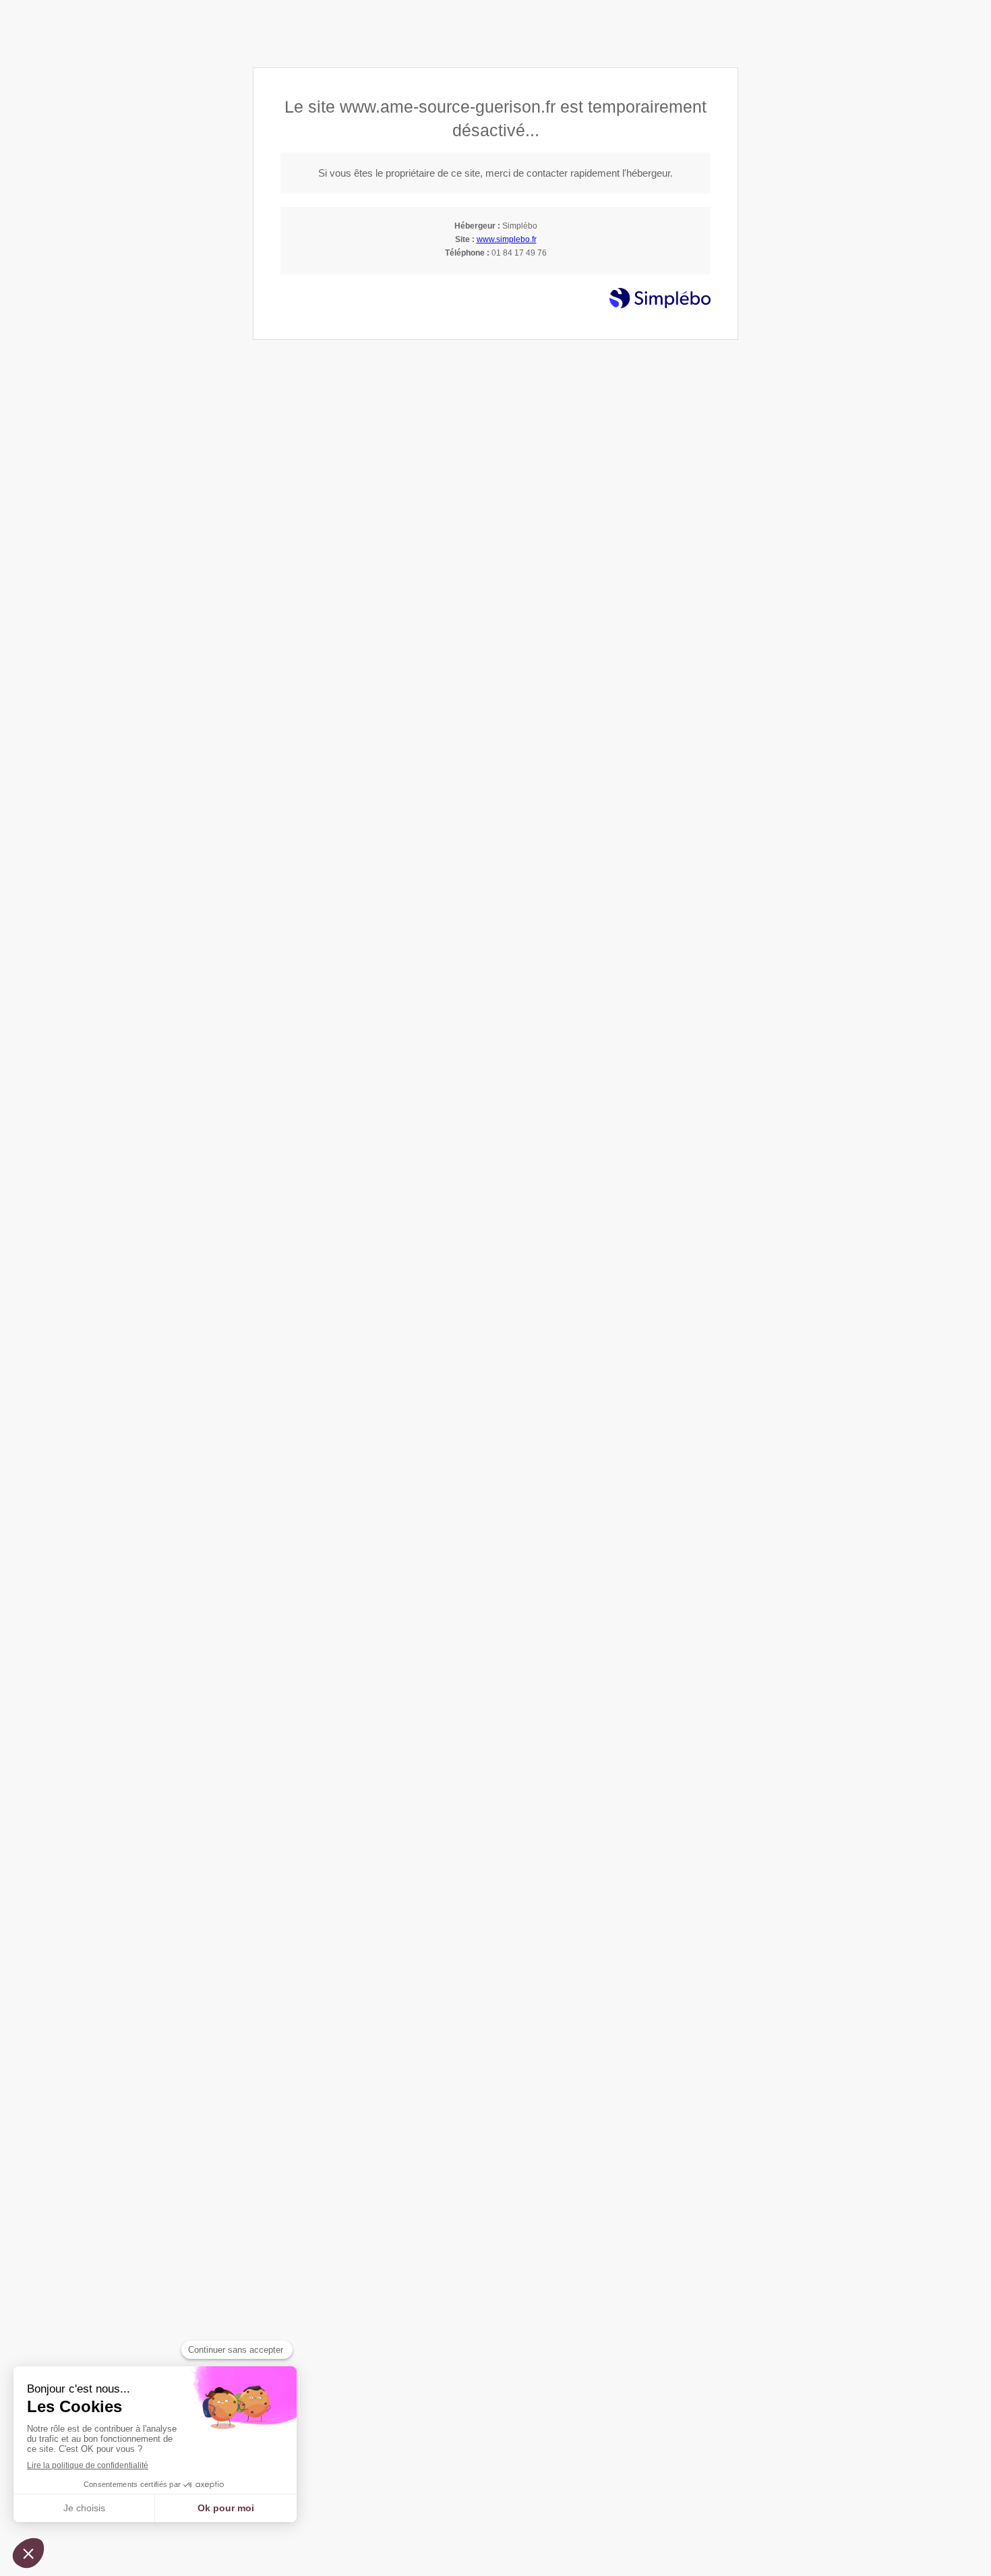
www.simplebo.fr (507, 239)
